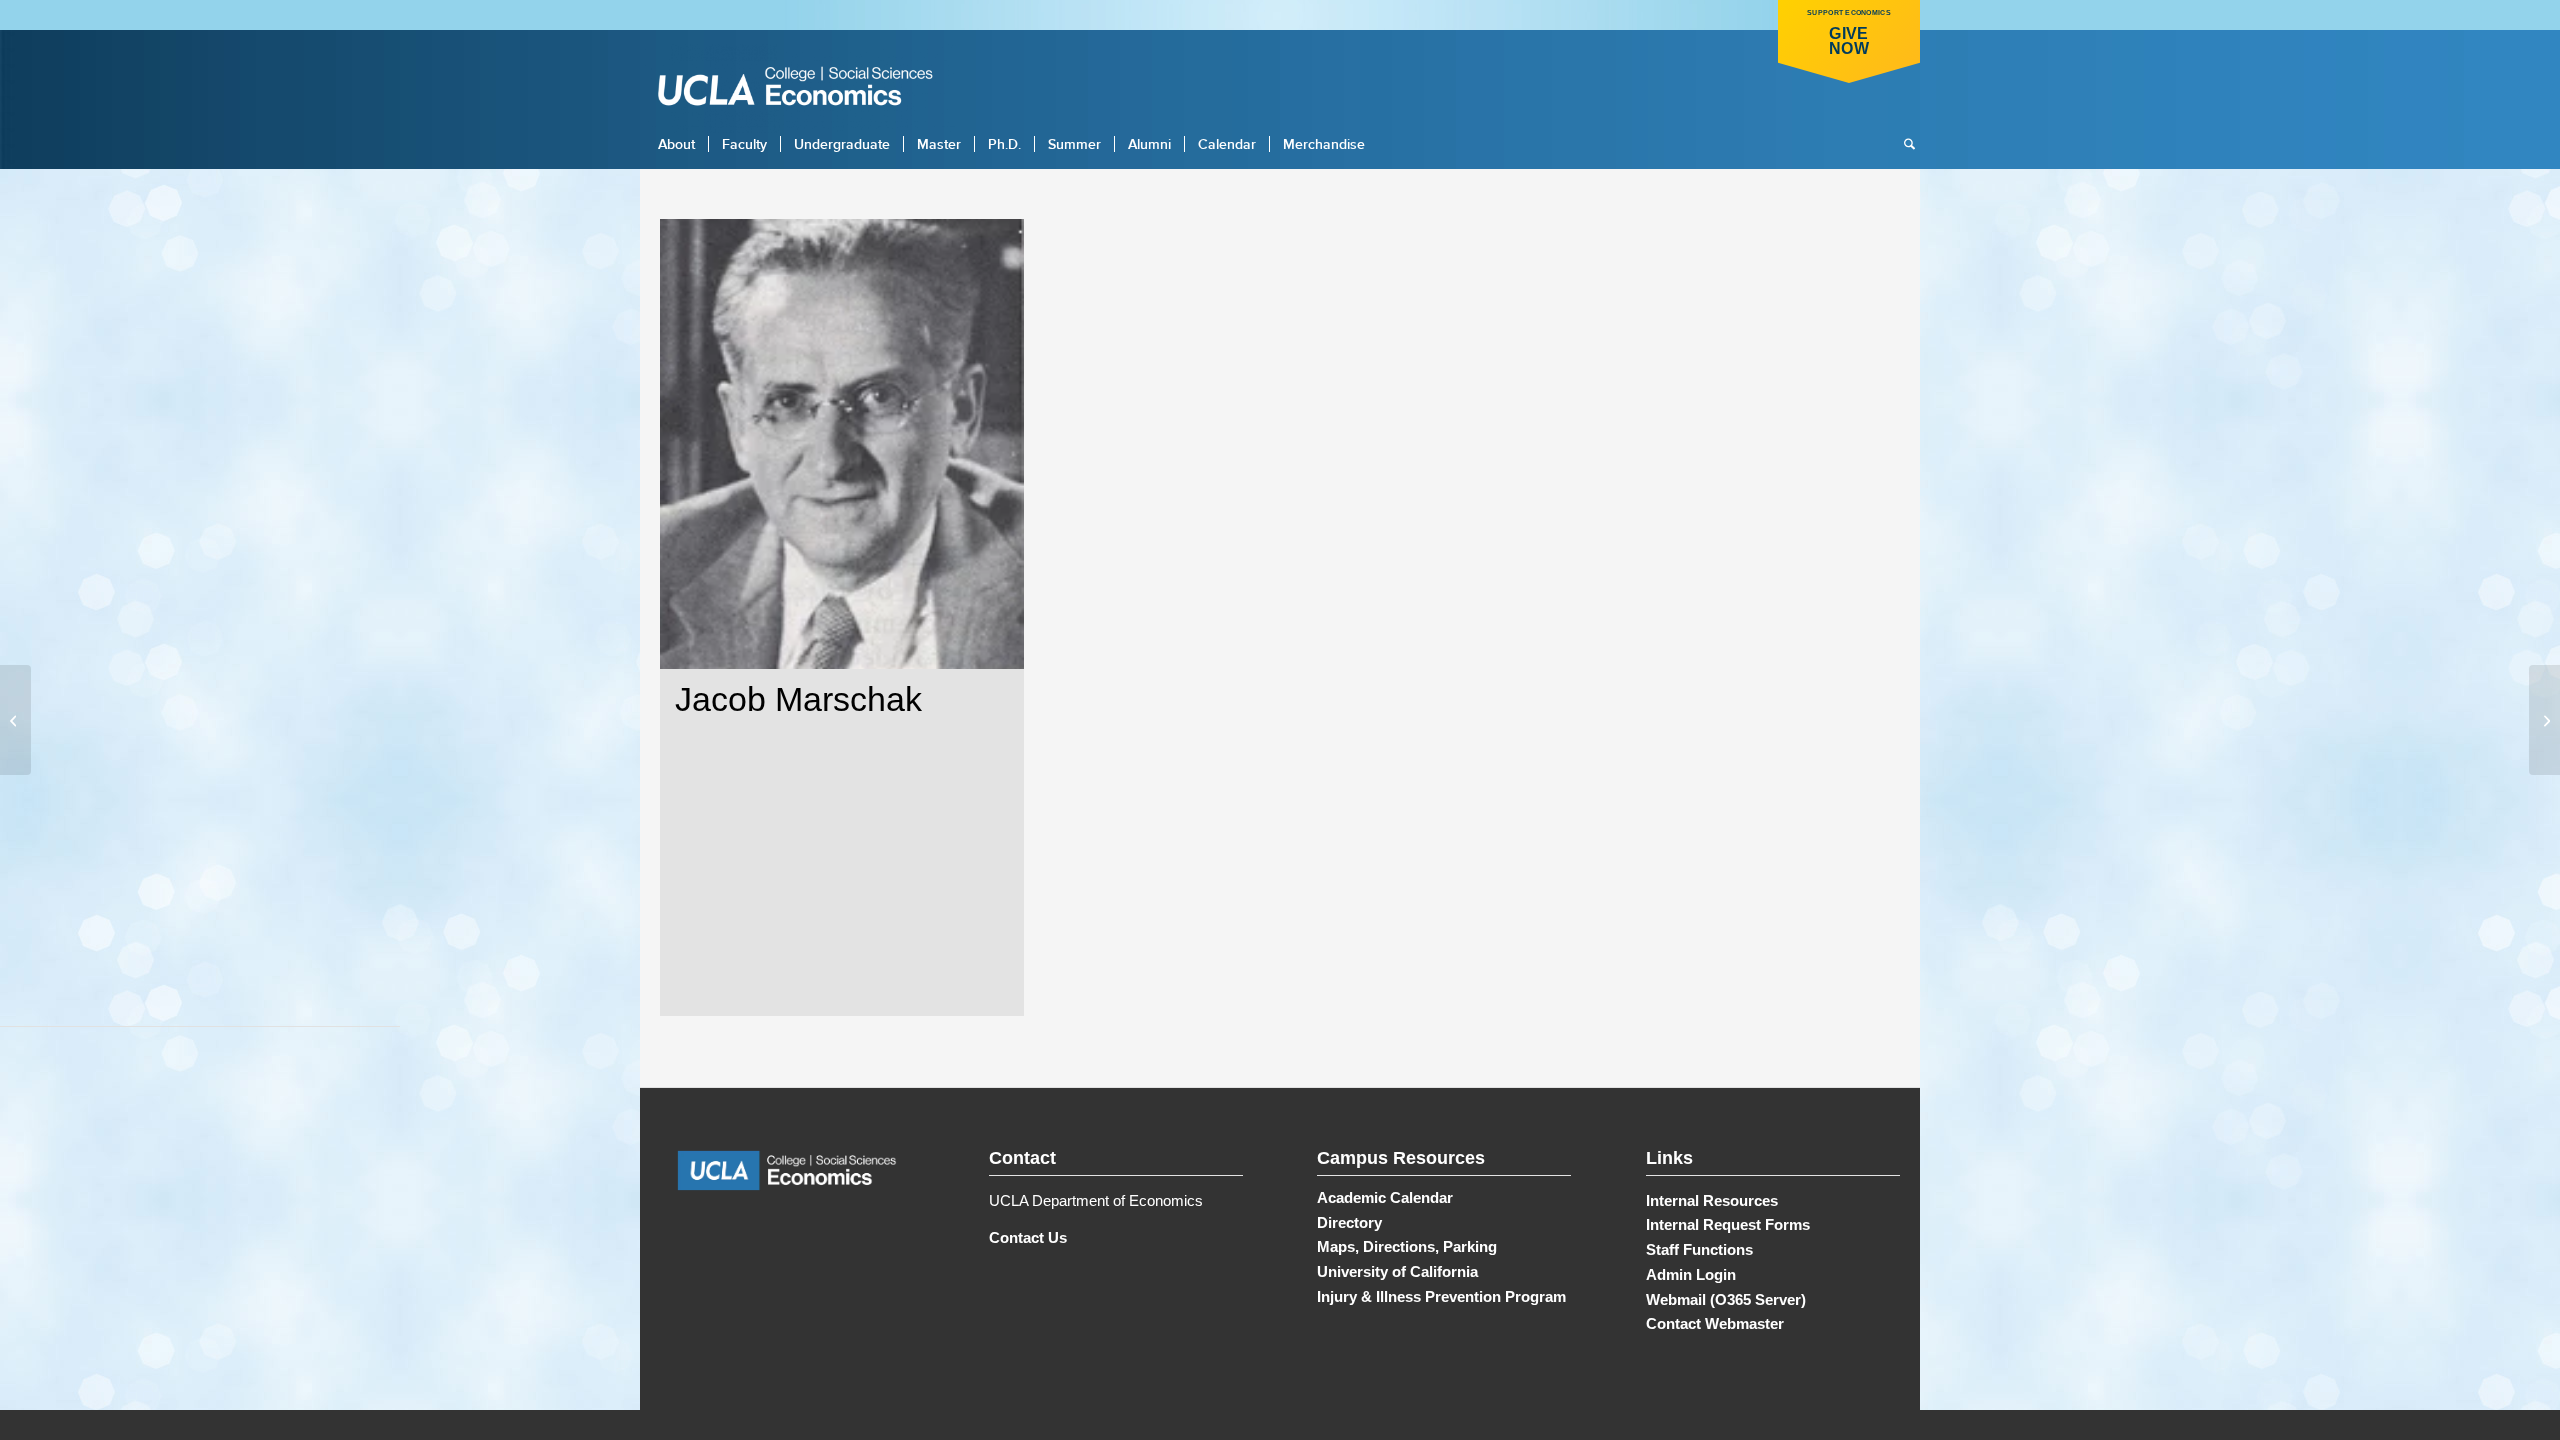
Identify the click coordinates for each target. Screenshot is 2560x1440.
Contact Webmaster (1715, 1323)
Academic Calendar (1385, 1197)
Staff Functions (1699, 1249)
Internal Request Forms (1728, 1224)
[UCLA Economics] (805, 88)
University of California (1397, 1271)
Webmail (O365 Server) (1726, 1299)
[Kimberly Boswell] (15, 720)
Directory (1349, 1222)
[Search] (1903, 144)
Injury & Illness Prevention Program (1441, 1296)
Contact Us (1028, 1237)
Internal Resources (1712, 1200)
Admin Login (1691, 1274)
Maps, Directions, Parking (1407, 1246)
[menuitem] (676, 144)
